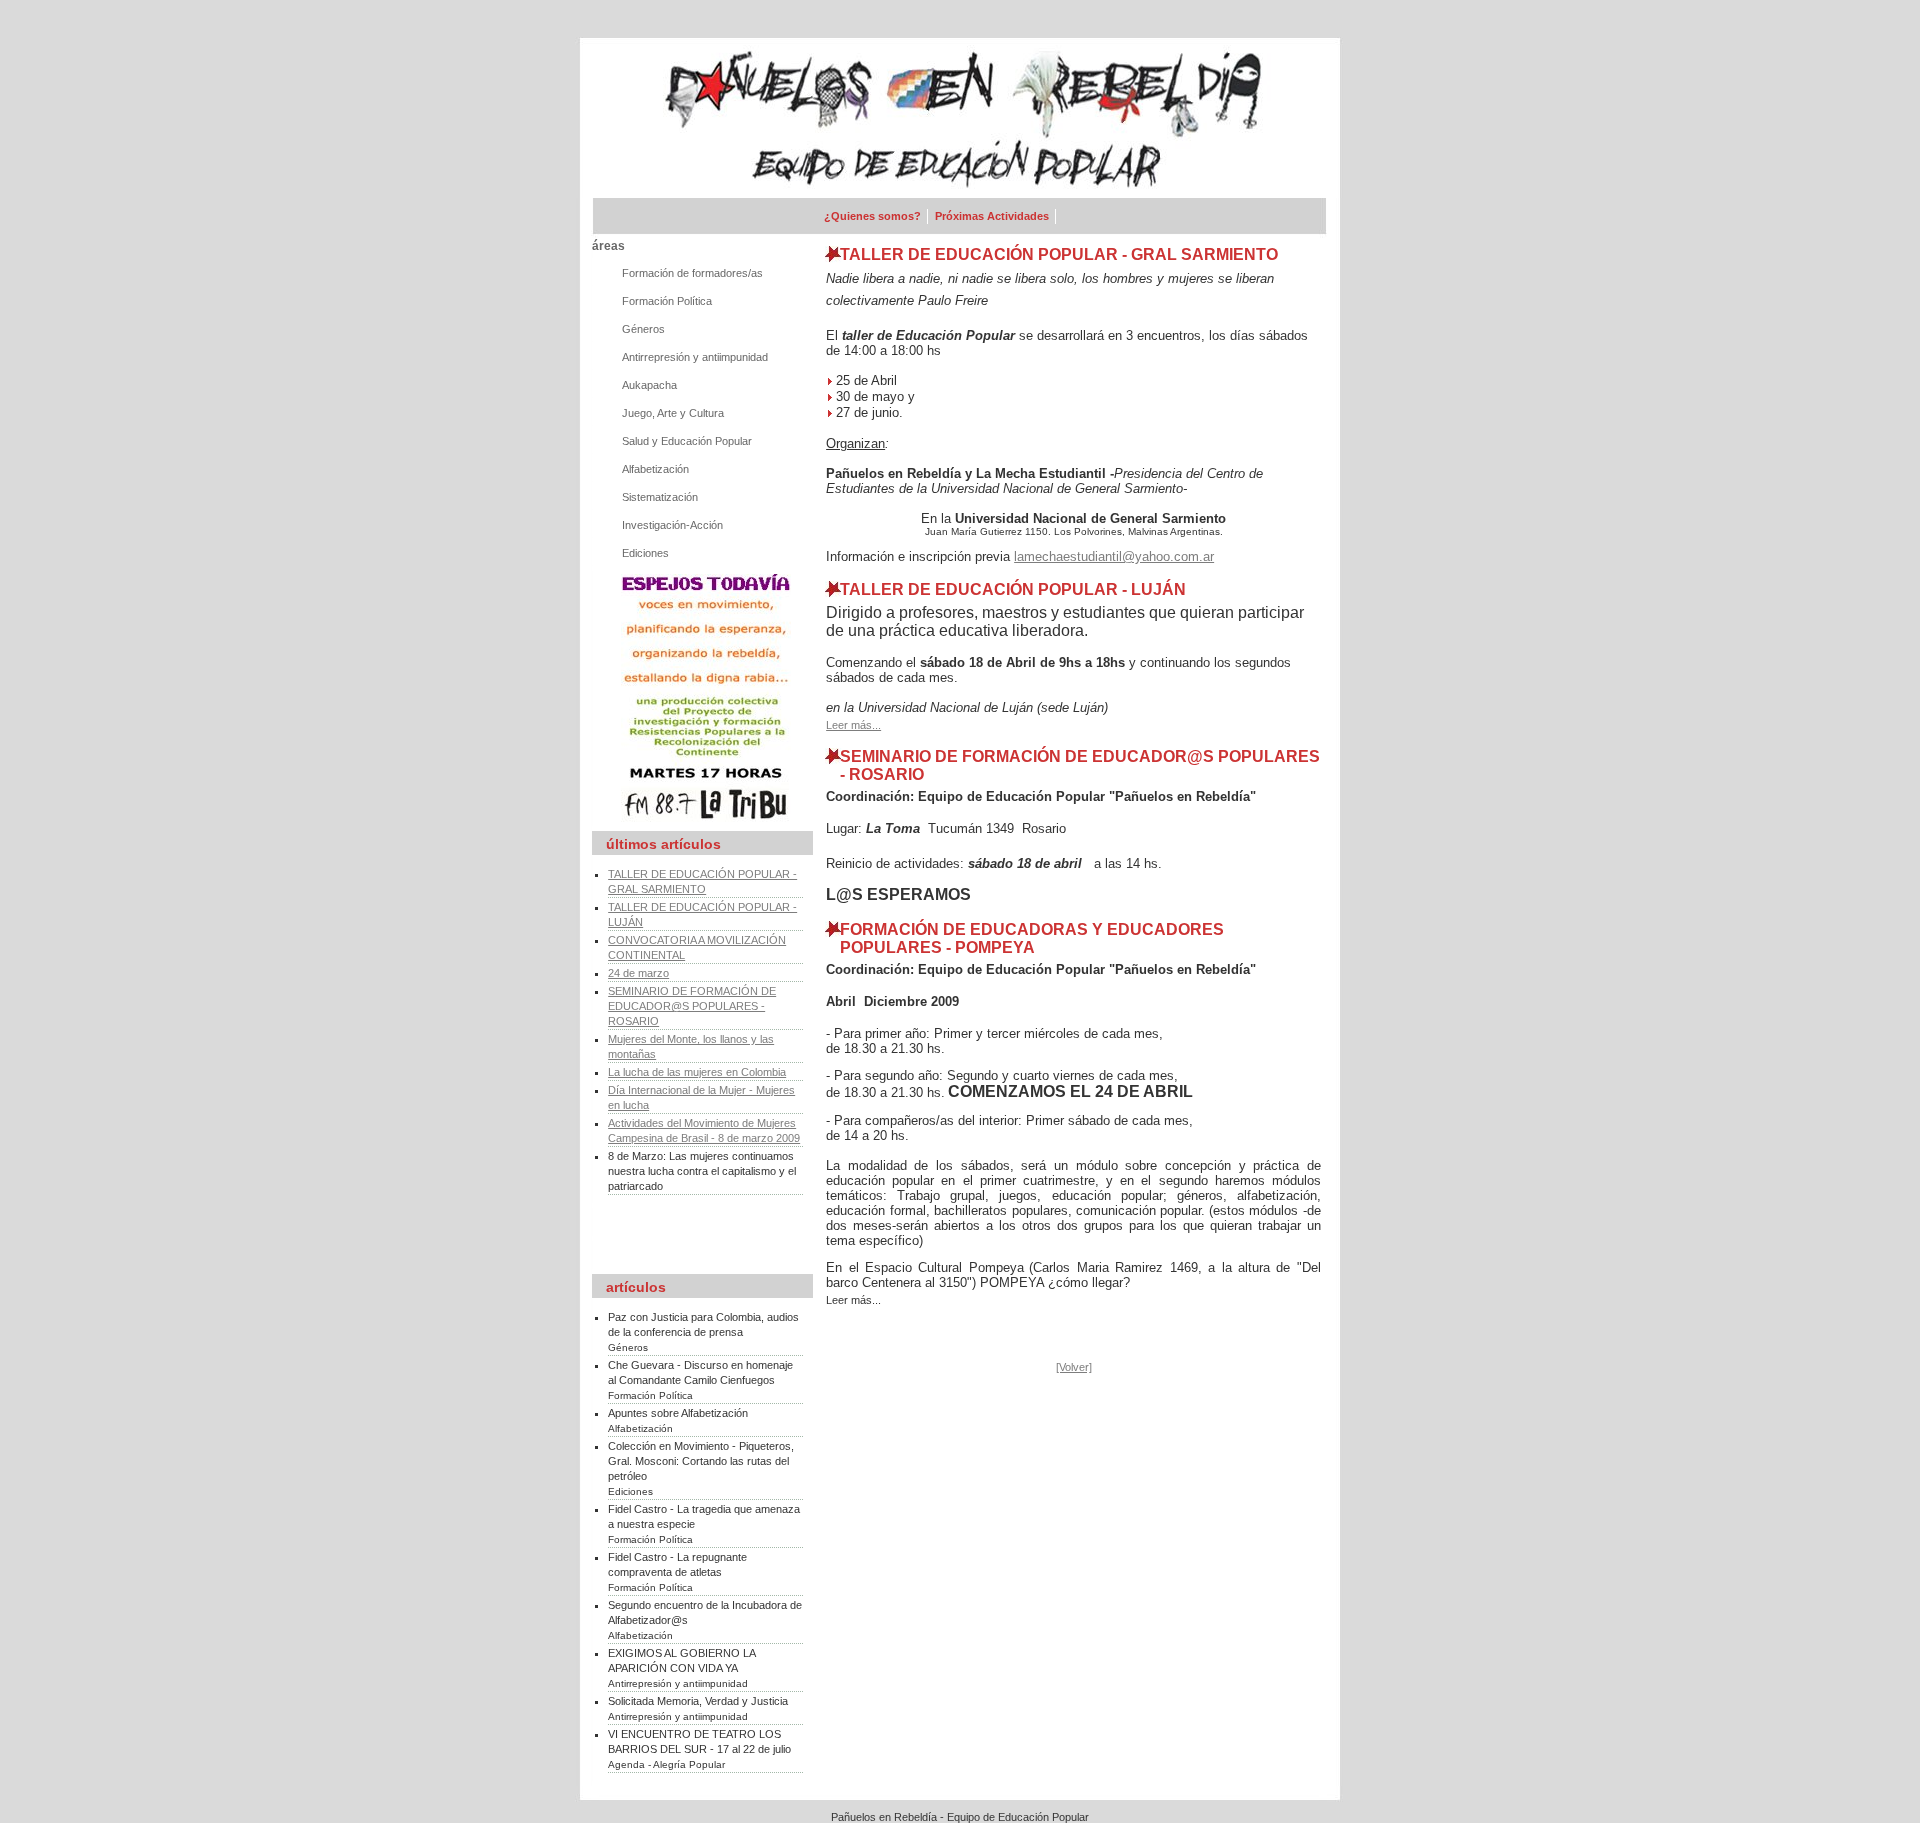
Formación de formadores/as (692, 273)
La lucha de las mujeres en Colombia (697, 1072)
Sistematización (660, 497)
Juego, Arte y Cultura (673, 413)
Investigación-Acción (672, 525)
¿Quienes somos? (872, 216)
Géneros (643, 329)
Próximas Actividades (992, 216)
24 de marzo (638, 973)
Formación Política (667, 301)
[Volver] (1074, 1367)
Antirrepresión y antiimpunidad (695, 357)
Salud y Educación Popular (687, 441)
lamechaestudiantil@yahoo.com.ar (1114, 556)
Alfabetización (655, 469)
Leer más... (853, 725)
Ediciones (645, 553)
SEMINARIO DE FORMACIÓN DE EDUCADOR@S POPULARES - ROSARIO (692, 1006)
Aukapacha (649, 385)
